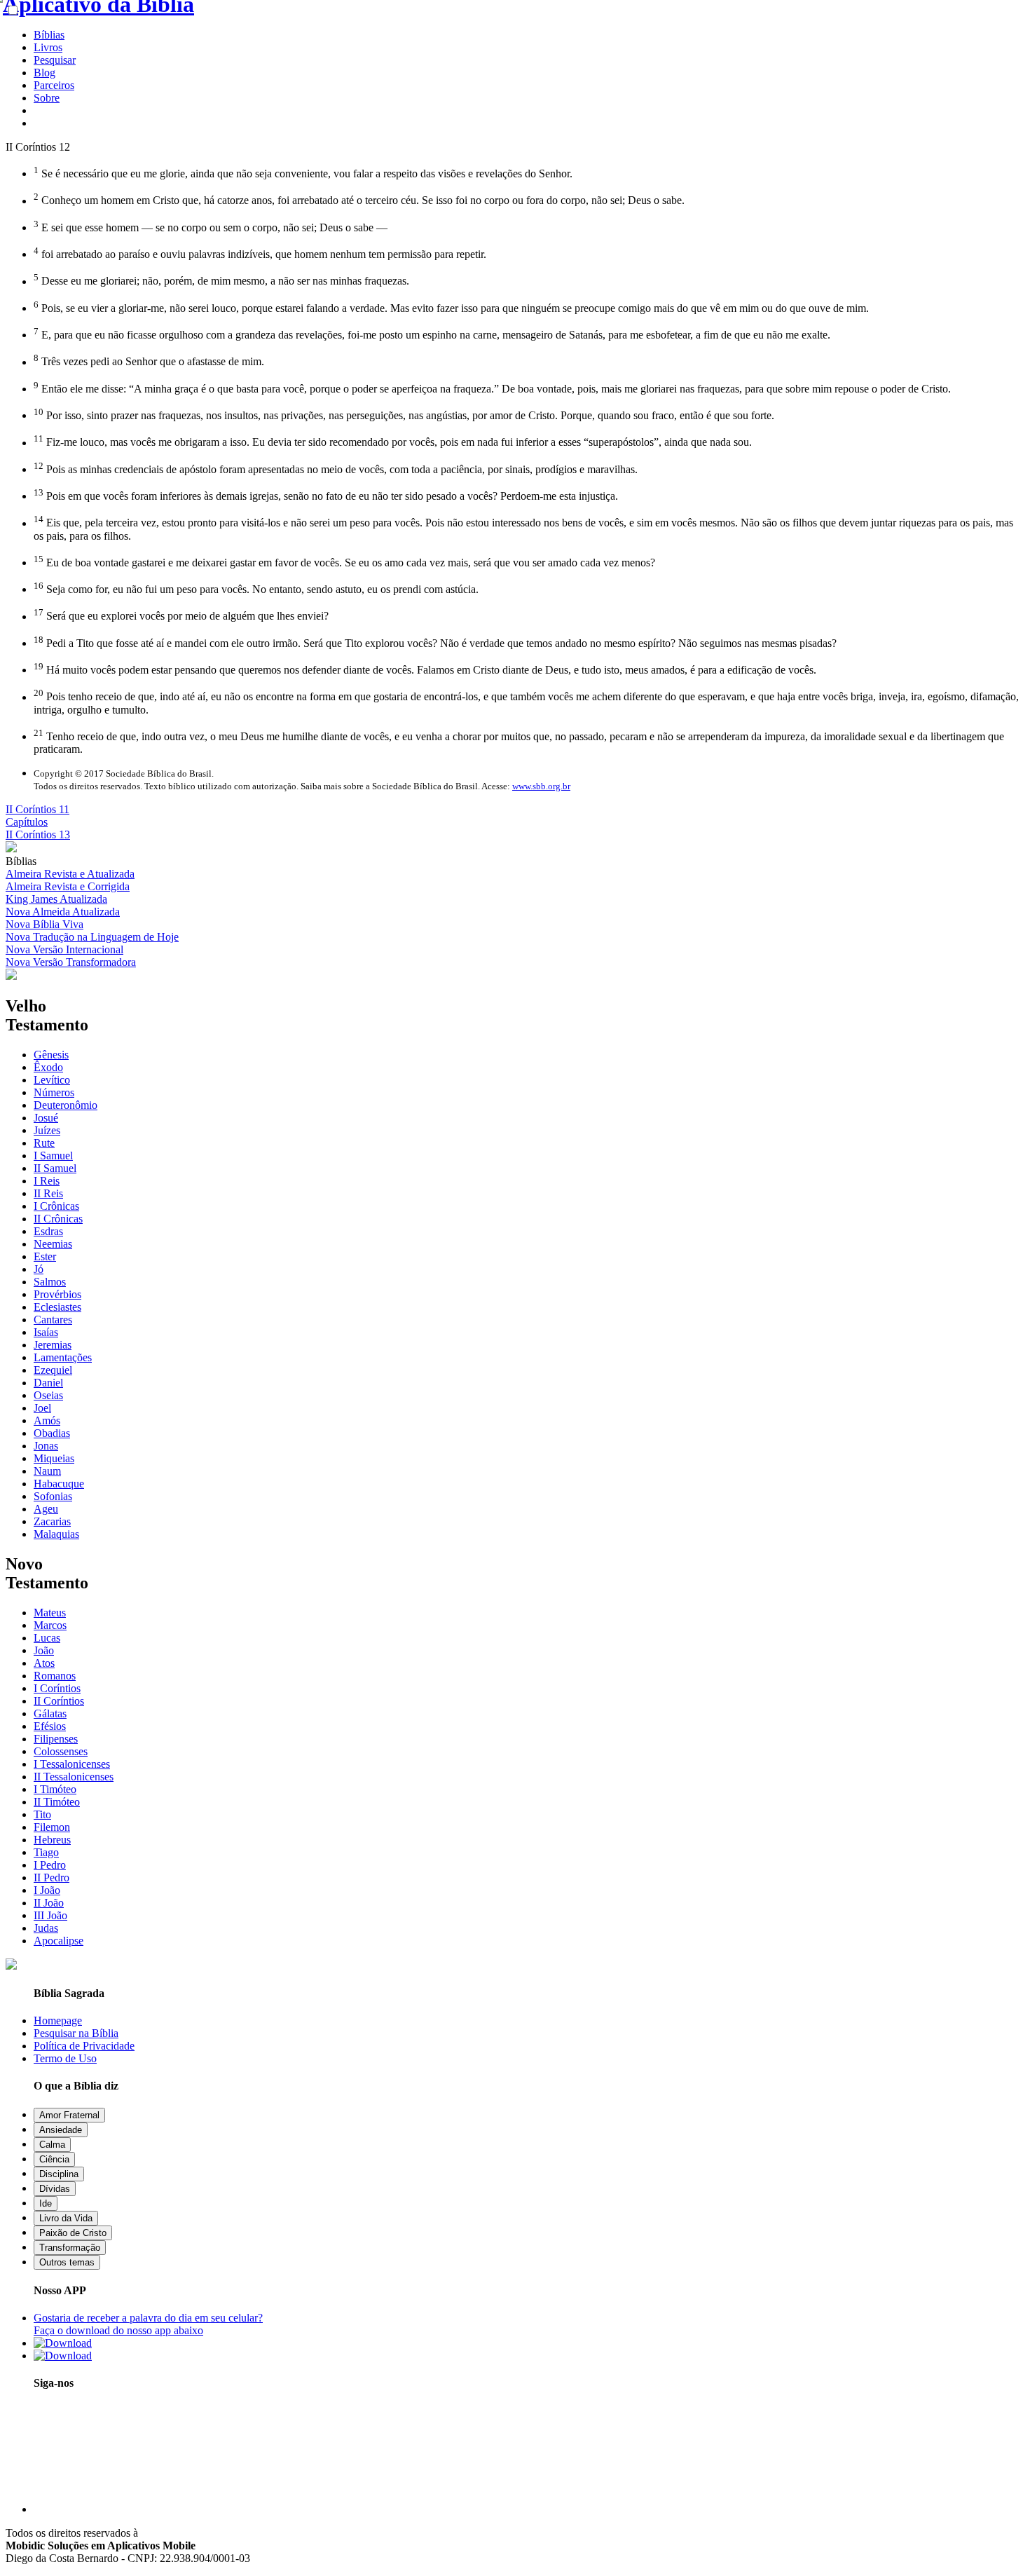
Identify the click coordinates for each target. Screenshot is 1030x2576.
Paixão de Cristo (73, 2233)
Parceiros (54, 85)
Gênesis (51, 1055)
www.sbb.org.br (541, 786)
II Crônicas (58, 1219)
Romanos (55, 1676)
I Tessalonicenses (72, 1764)
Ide (46, 2203)
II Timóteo (57, 1802)
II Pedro (51, 1878)
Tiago (46, 1852)
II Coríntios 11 (37, 809)
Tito (42, 1814)
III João (50, 1915)
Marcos (50, 1625)
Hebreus (52, 1840)
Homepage (58, 2020)
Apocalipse (59, 1941)
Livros (48, 47)
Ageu (46, 1509)
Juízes (47, 1130)
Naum (47, 1471)
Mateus (50, 1613)
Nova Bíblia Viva (44, 924)
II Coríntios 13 (38, 834)
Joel (42, 1408)
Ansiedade (61, 2130)
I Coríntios (57, 1688)
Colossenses (61, 1751)
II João (49, 1903)
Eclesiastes (57, 1307)
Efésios (50, 1726)
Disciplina (59, 2174)
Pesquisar (55, 60)
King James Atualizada (56, 899)
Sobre (47, 98)
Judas (46, 1928)
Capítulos (27, 822)
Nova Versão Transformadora (71, 962)
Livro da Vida (66, 2218)
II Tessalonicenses (74, 1777)
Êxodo (48, 1067)
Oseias (48, 1395)
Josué (46, 1118)
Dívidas (55, 2189)
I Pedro (50, 1865)
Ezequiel (53, 1370)
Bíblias (49, 35)
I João (47, 1890)
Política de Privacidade (84, 2046)
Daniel (48, 1383)
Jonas (46, 1446)
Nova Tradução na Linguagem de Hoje (92, 937)
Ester (45, 1256)
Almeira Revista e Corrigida (68, 886)
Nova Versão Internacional (64, 949)
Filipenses (56, 1739)
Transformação (70, 2248)
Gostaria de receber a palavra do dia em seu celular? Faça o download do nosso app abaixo (148, 2324)
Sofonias (53, 1496)
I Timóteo (55, 1789)
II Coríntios (59, 1701)
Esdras (48, 1231)
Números (54, 1092)
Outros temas (67, 2262)
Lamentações (63, 1357)
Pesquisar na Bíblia (76, 2033)
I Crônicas (56, 1206)
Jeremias (53, 1345)
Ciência (54, 2159)
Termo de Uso (65, 2058)
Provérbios (57, 1294)
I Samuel (53, 1156)
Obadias (52, 1433)
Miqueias (54, 1458)
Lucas (47, 1638)
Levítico (52, 1080)
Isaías (46, 1332)
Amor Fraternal (69, 2115)
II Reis (48, 1193)
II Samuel (55, 1168)
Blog (44, 73)
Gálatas (50, 1713)
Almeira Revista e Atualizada (70, 874)
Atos (44, 1663)
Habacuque (59, 1484)
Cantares (53, 1320)
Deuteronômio (66, 1105)
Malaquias (56, 1534)
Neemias (53, 1244)
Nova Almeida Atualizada (63, 912)
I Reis (47, 1181)
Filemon (52, 1827)
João (44, 1650)
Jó (39, 1269)
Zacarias (52, 1521)
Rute (44, 1143)
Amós (47, 1420)
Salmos (50, 1282)
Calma (52, 2145)
